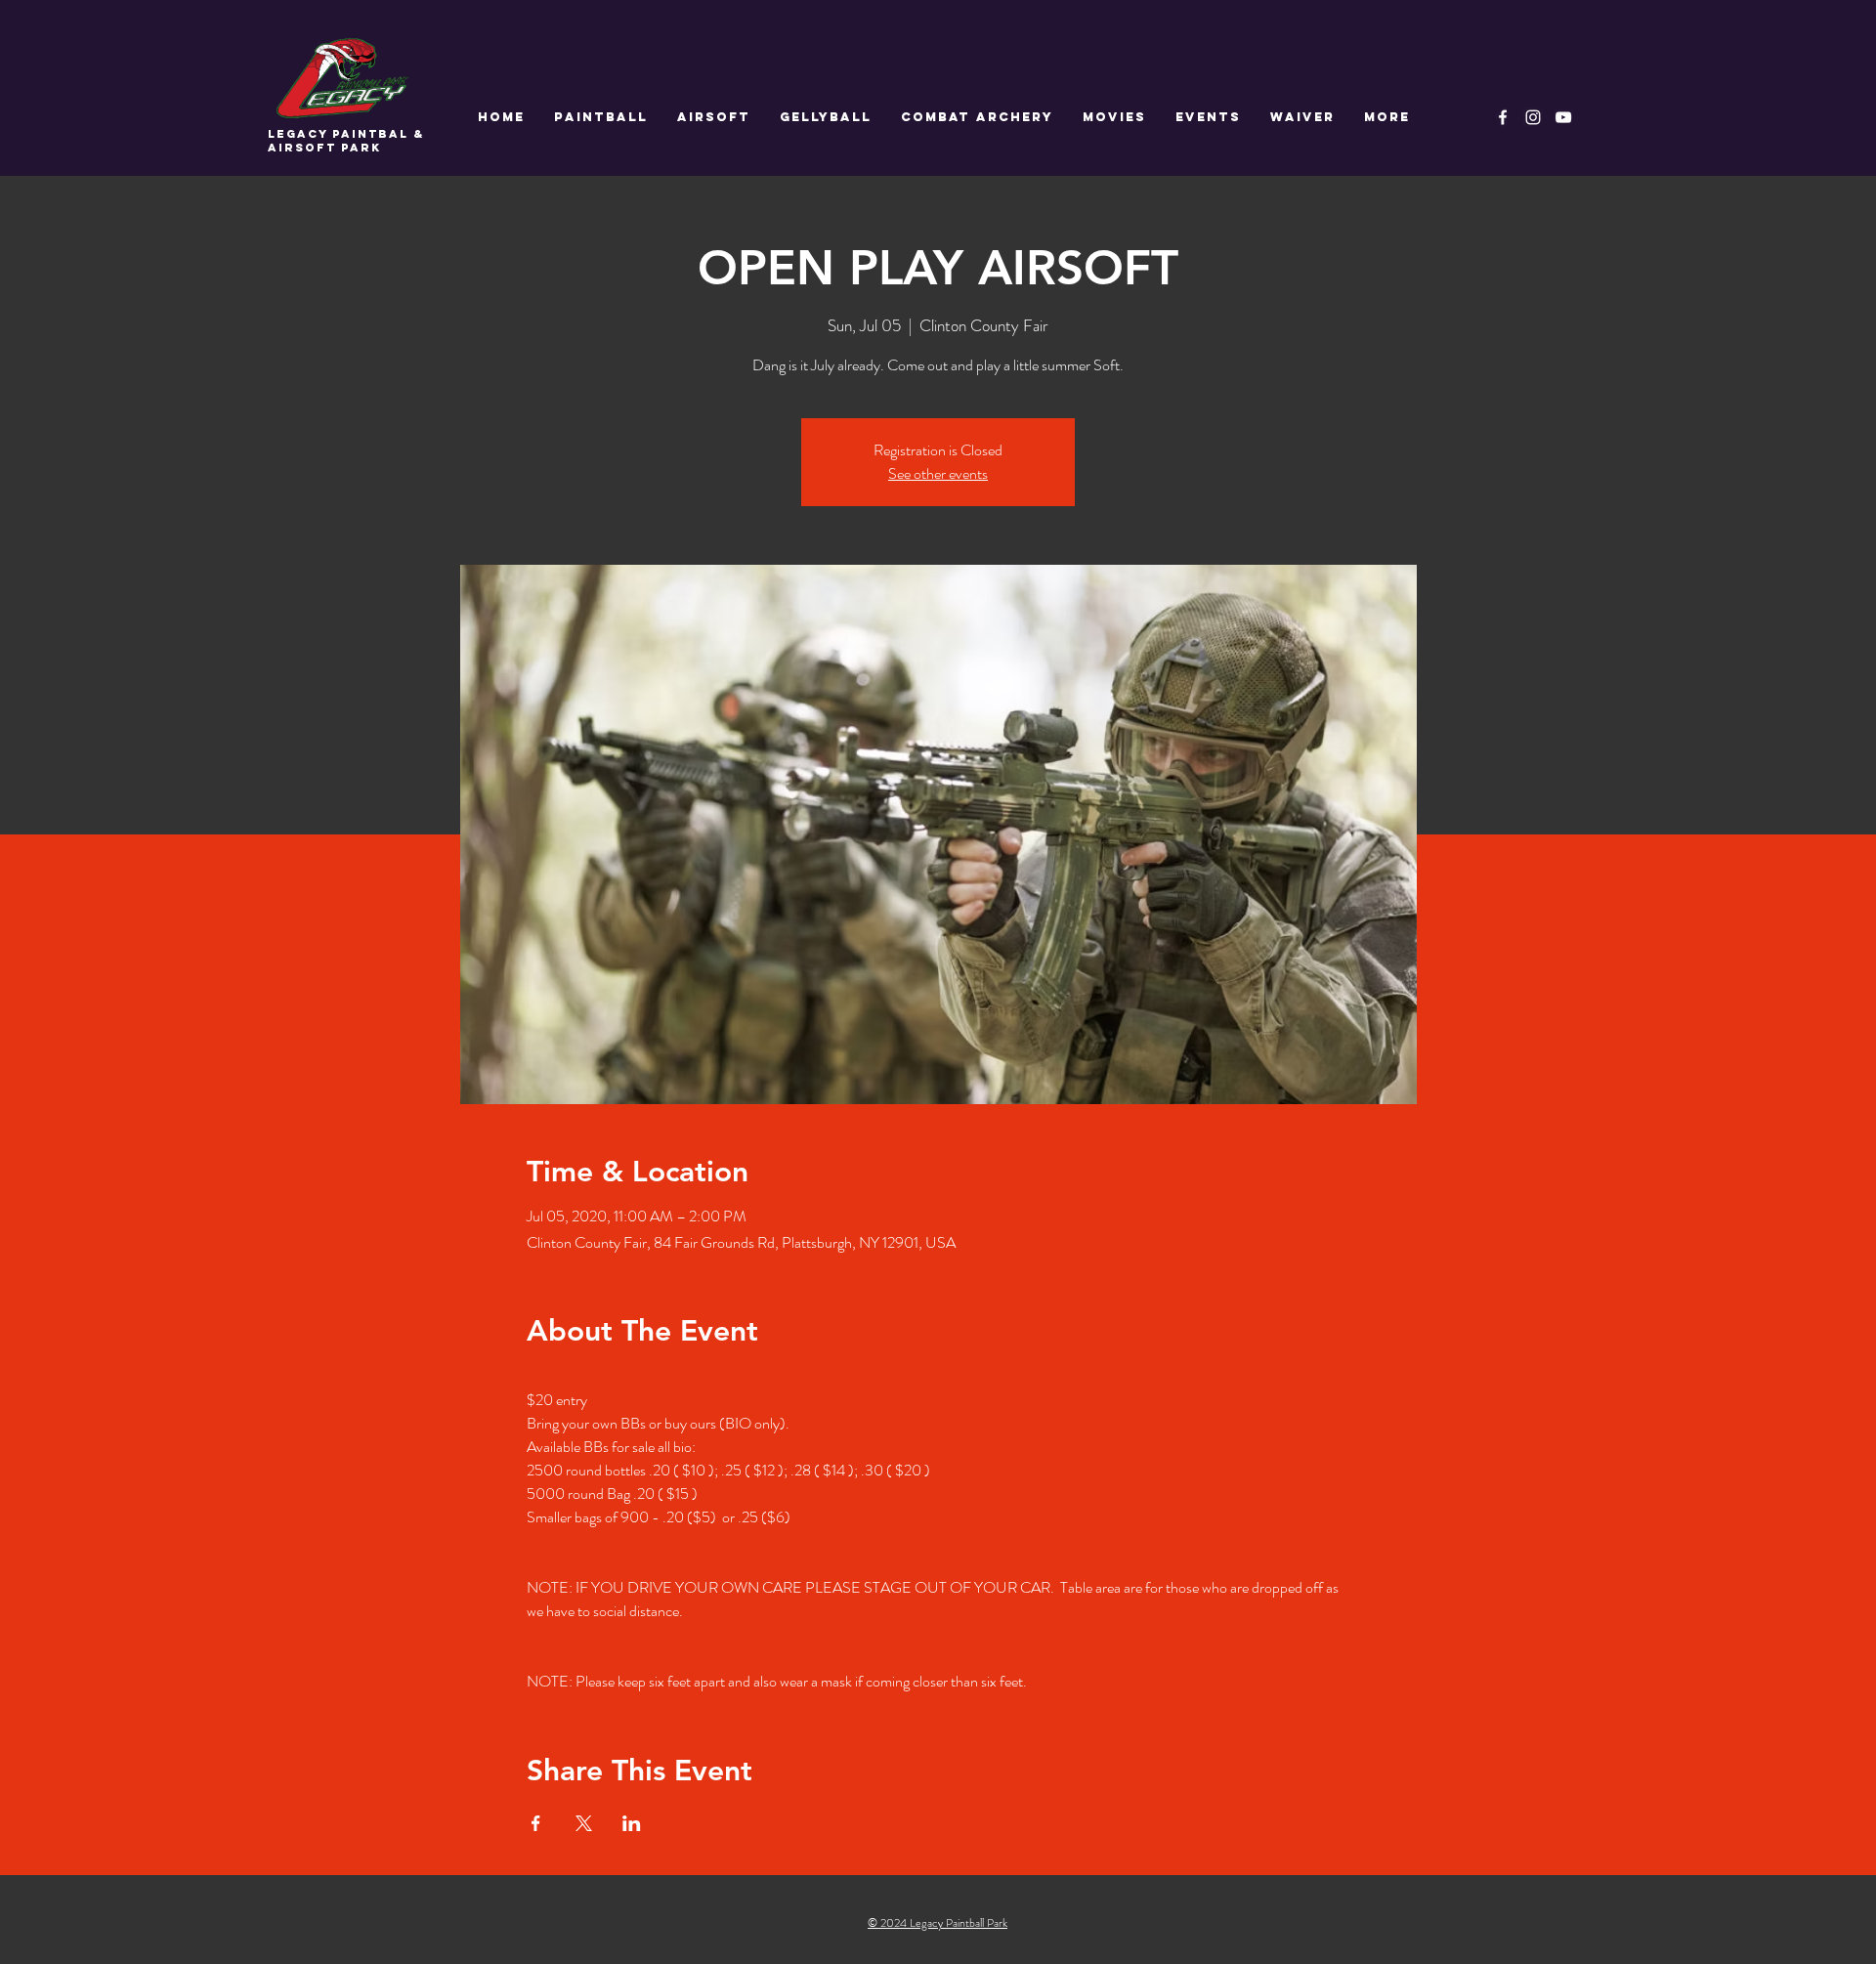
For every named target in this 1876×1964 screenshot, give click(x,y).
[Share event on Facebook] (536, 1823)
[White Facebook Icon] (1503, 117)
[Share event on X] (584, 1823)
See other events (938, 473)
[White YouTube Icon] (1563, 117)
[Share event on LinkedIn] (632, 1823)
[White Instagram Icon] (1533, 117)
